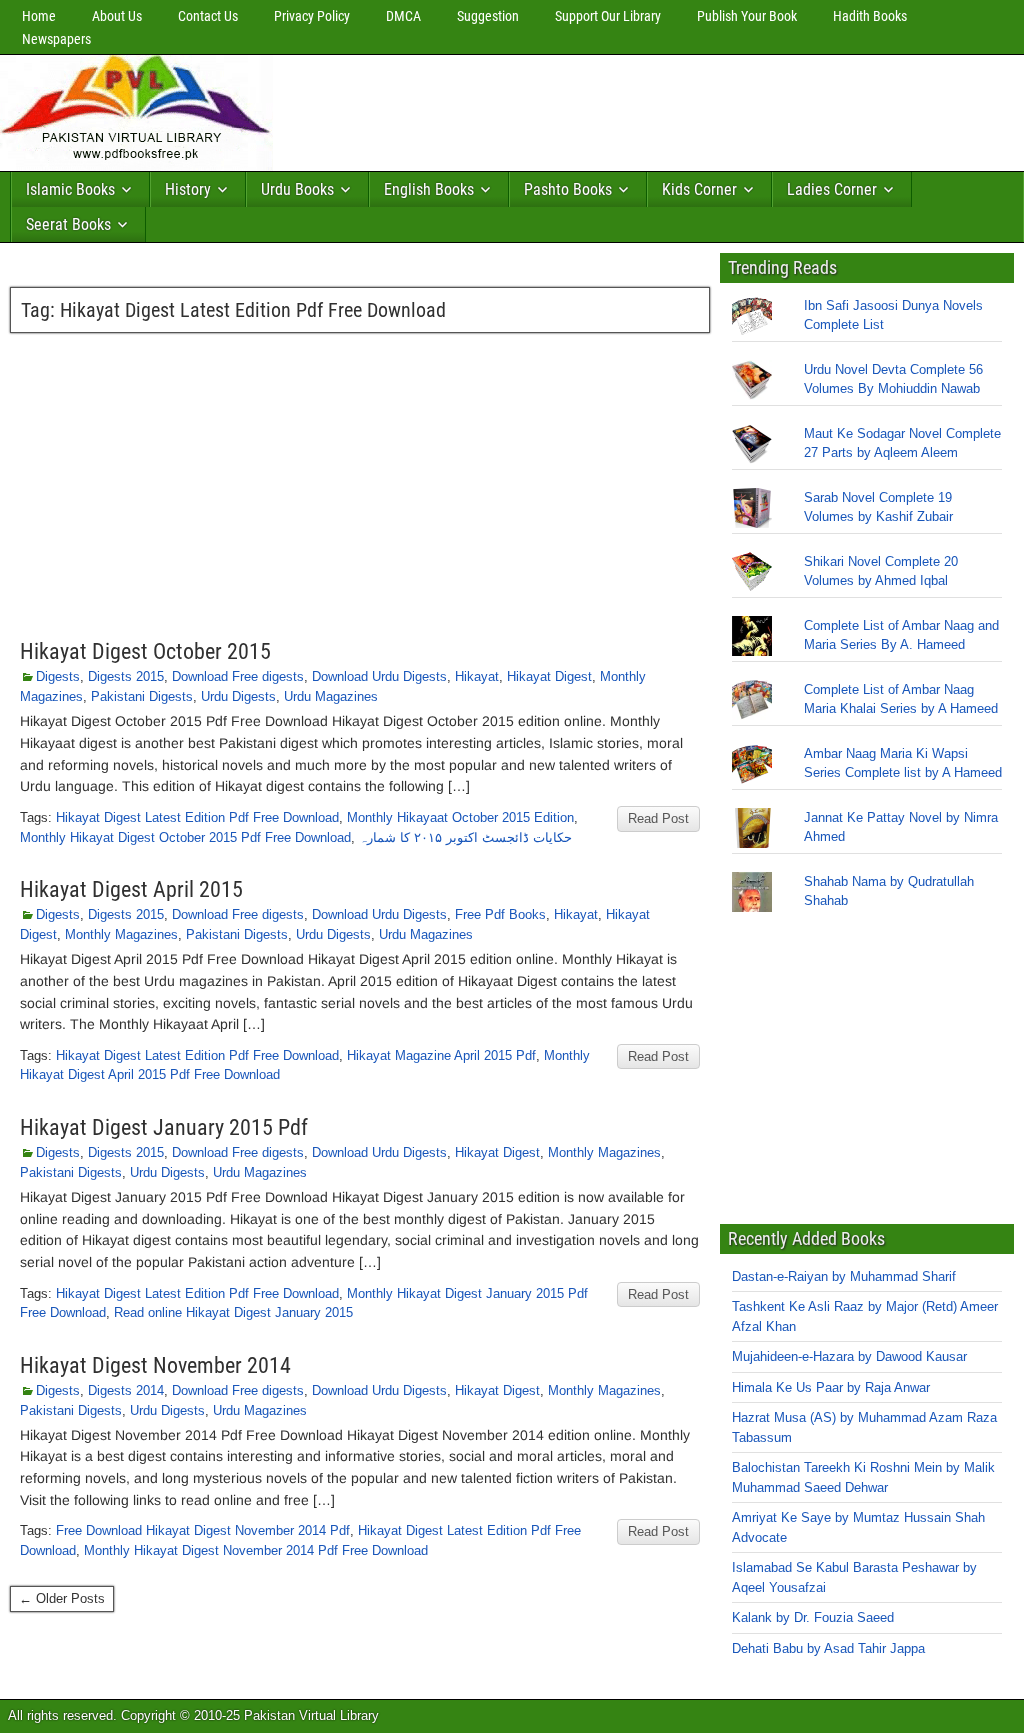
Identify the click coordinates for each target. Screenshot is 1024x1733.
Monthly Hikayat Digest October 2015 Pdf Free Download (185, 837)
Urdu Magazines (331, 696)
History (188, 189)
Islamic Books (70, 189)
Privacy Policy (312, 16)
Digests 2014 (126, 1390)
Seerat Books (68, 224)
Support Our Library (608, 16)
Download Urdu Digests (379, 676)
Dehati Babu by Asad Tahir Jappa (828, 1648)
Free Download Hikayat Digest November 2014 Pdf (203, 1530)
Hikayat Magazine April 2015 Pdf (441, 1055)
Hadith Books (870, 16)
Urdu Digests (238, 696)
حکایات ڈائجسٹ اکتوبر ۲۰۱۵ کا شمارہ (465, 837)
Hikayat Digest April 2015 (131, 889)
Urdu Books (297, 189)
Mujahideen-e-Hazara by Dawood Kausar (849, 1356)
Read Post (658, 818)
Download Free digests (238, 676)
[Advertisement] (645, 108)
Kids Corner (699, 189)
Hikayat (477, 676)
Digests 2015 (126, 676)
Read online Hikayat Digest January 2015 (233, 1312)
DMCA (403, 16)
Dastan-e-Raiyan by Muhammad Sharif (844, 1276)
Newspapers (56, 39)
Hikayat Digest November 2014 (155, 1365)
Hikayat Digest (549, 676)
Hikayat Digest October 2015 (145, 651)
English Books (429, 189)
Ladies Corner (832, 189)
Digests (58, 676)
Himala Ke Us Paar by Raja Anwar (831, 1387)
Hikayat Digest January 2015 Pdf (164, 1127)
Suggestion (488, 16)
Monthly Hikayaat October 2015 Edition (460, 817)
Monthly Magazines (121, 934)
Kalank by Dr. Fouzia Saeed (813, 1617)
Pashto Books (568, 189)
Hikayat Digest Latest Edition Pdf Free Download (197, 817)
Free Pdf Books (500, 914)
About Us (117, 16)
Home (39, 16)
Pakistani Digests (142, 696)
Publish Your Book (747, 16)
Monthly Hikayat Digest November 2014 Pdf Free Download (256, 1550)
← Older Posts (62, 1598)
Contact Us (208, 16)
